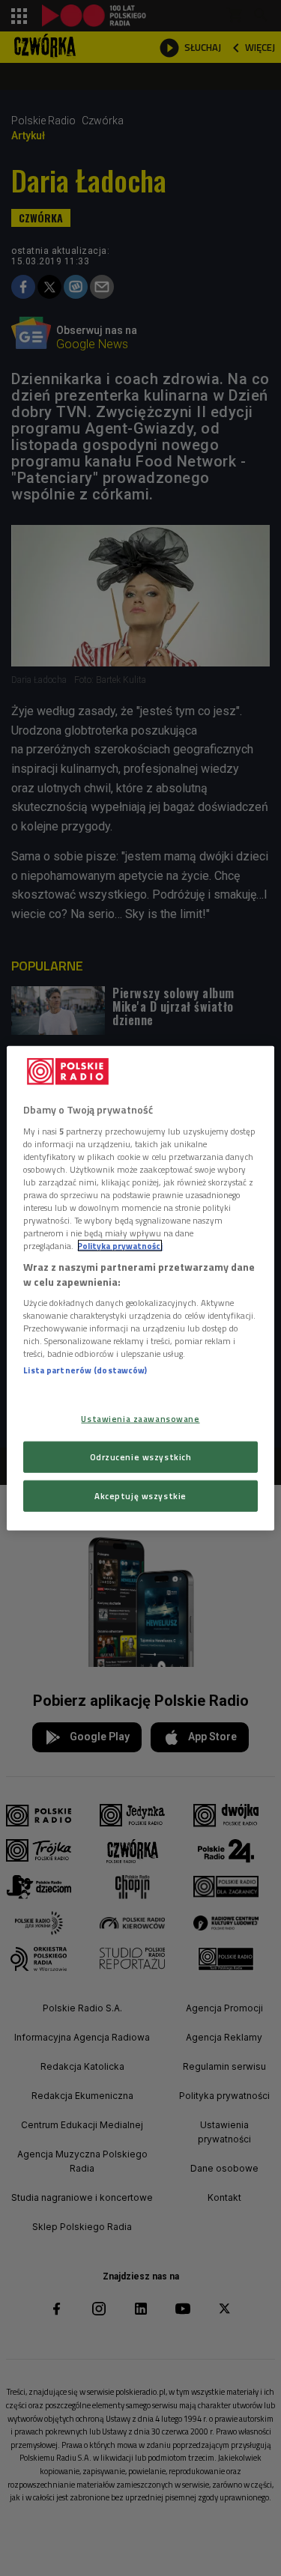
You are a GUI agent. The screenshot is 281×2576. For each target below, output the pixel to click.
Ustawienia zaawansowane (140, 1419)
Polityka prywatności (120, 1246)
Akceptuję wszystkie (140, 1495)
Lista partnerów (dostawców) (85, 1370)
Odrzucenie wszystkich (141, 1456)
